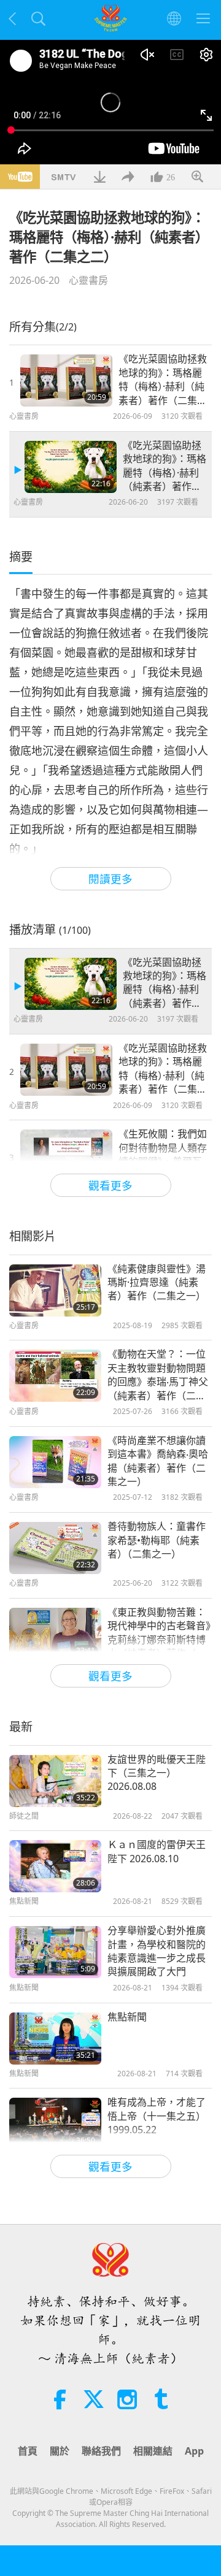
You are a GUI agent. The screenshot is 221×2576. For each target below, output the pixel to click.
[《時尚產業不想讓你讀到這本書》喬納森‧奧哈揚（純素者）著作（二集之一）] (55, 1462)
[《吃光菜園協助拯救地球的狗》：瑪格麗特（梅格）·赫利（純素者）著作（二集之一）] (66, 380)
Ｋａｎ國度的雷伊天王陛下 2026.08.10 (157, 1851)
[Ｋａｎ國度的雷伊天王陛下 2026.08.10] (55, 1866)
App (194, 2451)
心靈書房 (88, 280)
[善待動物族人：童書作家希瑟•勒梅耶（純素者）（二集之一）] (55, 1548)
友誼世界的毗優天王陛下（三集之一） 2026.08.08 (157, 1773)
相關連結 (153, 2451)
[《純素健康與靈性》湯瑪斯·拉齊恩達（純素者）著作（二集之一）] (55, 1290)
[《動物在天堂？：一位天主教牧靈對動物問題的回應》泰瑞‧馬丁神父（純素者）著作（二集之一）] (55, 1376)
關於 (60, 2451)
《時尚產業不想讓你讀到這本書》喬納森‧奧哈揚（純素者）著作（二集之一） (158, 1461)
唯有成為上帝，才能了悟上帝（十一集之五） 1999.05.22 (157, 2116)
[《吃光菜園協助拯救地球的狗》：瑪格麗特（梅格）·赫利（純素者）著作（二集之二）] (71, 467)
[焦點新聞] (55, 2039)
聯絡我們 (101, 2451)
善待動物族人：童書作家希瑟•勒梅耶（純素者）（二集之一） (157, 1540)
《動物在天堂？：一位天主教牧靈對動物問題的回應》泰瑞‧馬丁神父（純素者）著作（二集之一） (158, 1375)
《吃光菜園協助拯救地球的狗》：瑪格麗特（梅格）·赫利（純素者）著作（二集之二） (165, 466)
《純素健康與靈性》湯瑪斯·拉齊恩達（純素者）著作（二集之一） (157, 1282)
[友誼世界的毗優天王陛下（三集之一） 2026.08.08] (55, 1781)
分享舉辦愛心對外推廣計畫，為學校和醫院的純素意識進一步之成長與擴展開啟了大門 (157, 1951)
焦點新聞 (127, 2017)
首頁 (28, 2451)
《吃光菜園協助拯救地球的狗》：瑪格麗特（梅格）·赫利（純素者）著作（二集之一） (163, 380)
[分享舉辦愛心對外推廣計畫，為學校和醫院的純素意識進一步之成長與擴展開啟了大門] (55, 1952)
